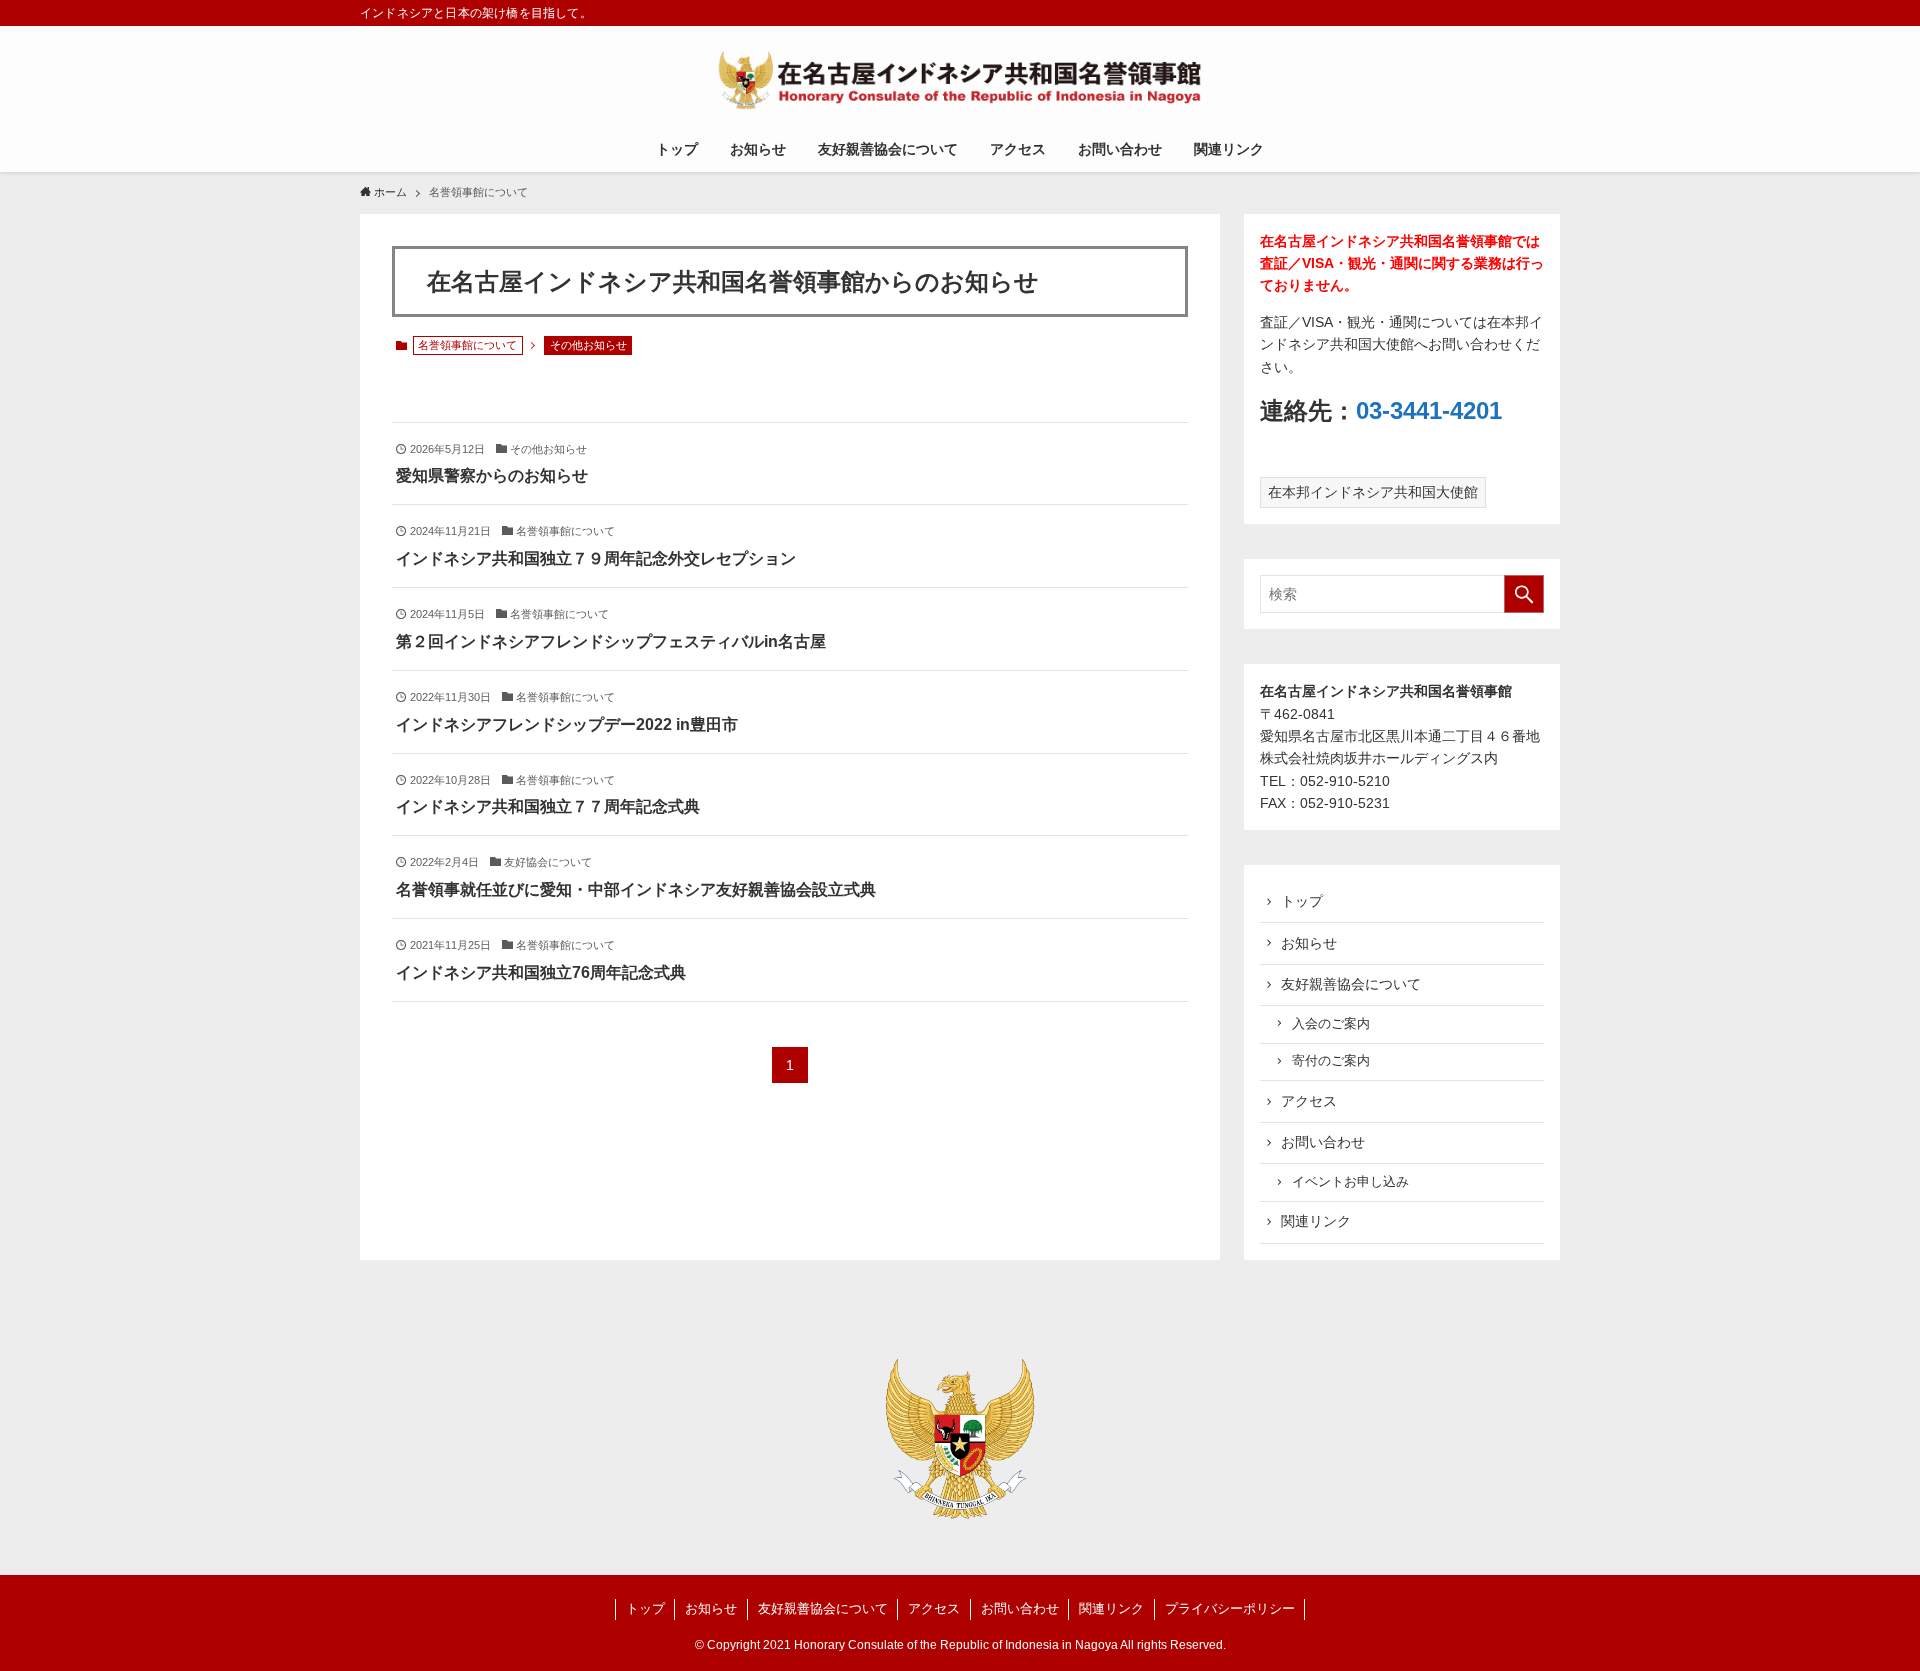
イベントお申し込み (1350, 1182)
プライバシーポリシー (1230, 1608)
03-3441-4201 (1429, 410)
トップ (1302, 901)
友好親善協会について (1351, 984)
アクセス (1309, 1101)
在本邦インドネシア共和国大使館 (1373, 492)
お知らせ (1309, 943)
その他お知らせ (588, 345)
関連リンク (1316, 1221)
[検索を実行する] (1524, 594)
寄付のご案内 (1331, 1061)
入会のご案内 (1331, 1024)
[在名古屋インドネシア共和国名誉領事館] (960, 80)
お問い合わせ (1323, 1142)
